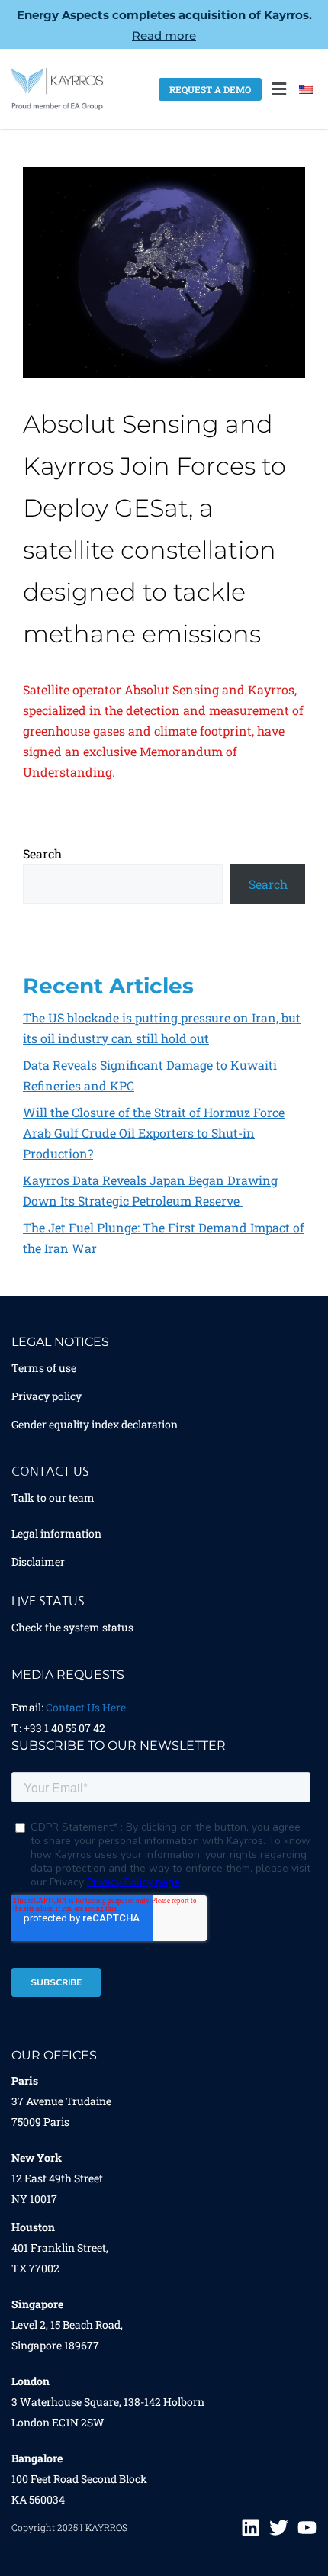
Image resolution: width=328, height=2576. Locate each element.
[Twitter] (279, 2528)
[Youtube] (307, 2528)
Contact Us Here (86, 1707)
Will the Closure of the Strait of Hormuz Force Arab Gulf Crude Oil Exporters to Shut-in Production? (154, 1133)
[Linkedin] (251, 2528)
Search (42, 853)
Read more (164, 35)
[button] (278, 89)
